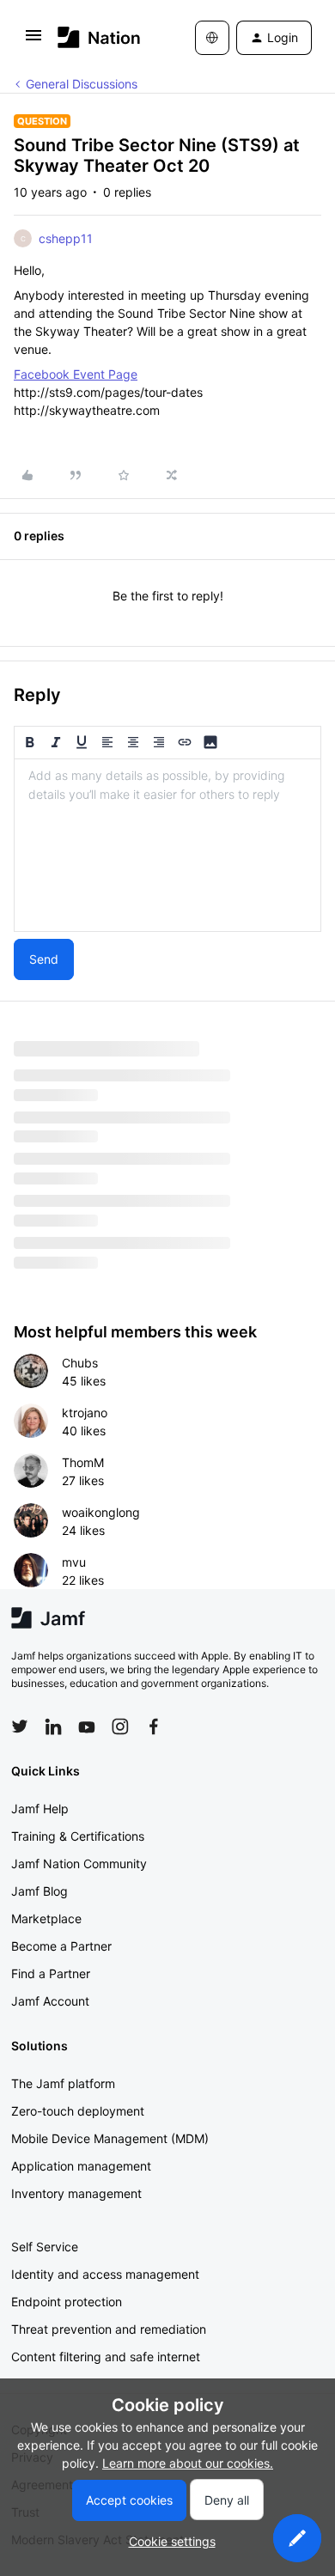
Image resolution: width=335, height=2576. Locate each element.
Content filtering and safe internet (106, 2357)
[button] (33, 41)
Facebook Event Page (76, 374)
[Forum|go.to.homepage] (99, 37)
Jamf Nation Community (79, 1863)
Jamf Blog (40, 1891)
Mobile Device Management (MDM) (110, 2138)
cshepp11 (66, 238)
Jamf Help (40, 1809)
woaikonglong (101, 1512)
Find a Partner (51, 1973)
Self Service (45, 2247)
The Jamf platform (63, 2083)
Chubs (80, 1363)
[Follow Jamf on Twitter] (20, 1726)
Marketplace (46, 1918)
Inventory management (76, 2193)
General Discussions (82, 84)
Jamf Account (50, 2001)
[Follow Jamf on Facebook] (154, 1726)
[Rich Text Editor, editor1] (167, 845)
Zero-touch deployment (78, 2111)
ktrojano (85, 1413)
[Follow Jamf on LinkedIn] (53, 1726)
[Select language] (212, 38)
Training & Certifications (78, 1836)
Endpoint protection (67, 2302)
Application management (81, 2166)
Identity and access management (105, 2274)
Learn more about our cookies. (188, 2463)
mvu (74, 1562)
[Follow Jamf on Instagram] (120, 1726)
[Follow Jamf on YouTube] (87, 1726)
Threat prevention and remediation (109, 2329)
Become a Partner (61, 1946)
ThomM (83, 1462)
